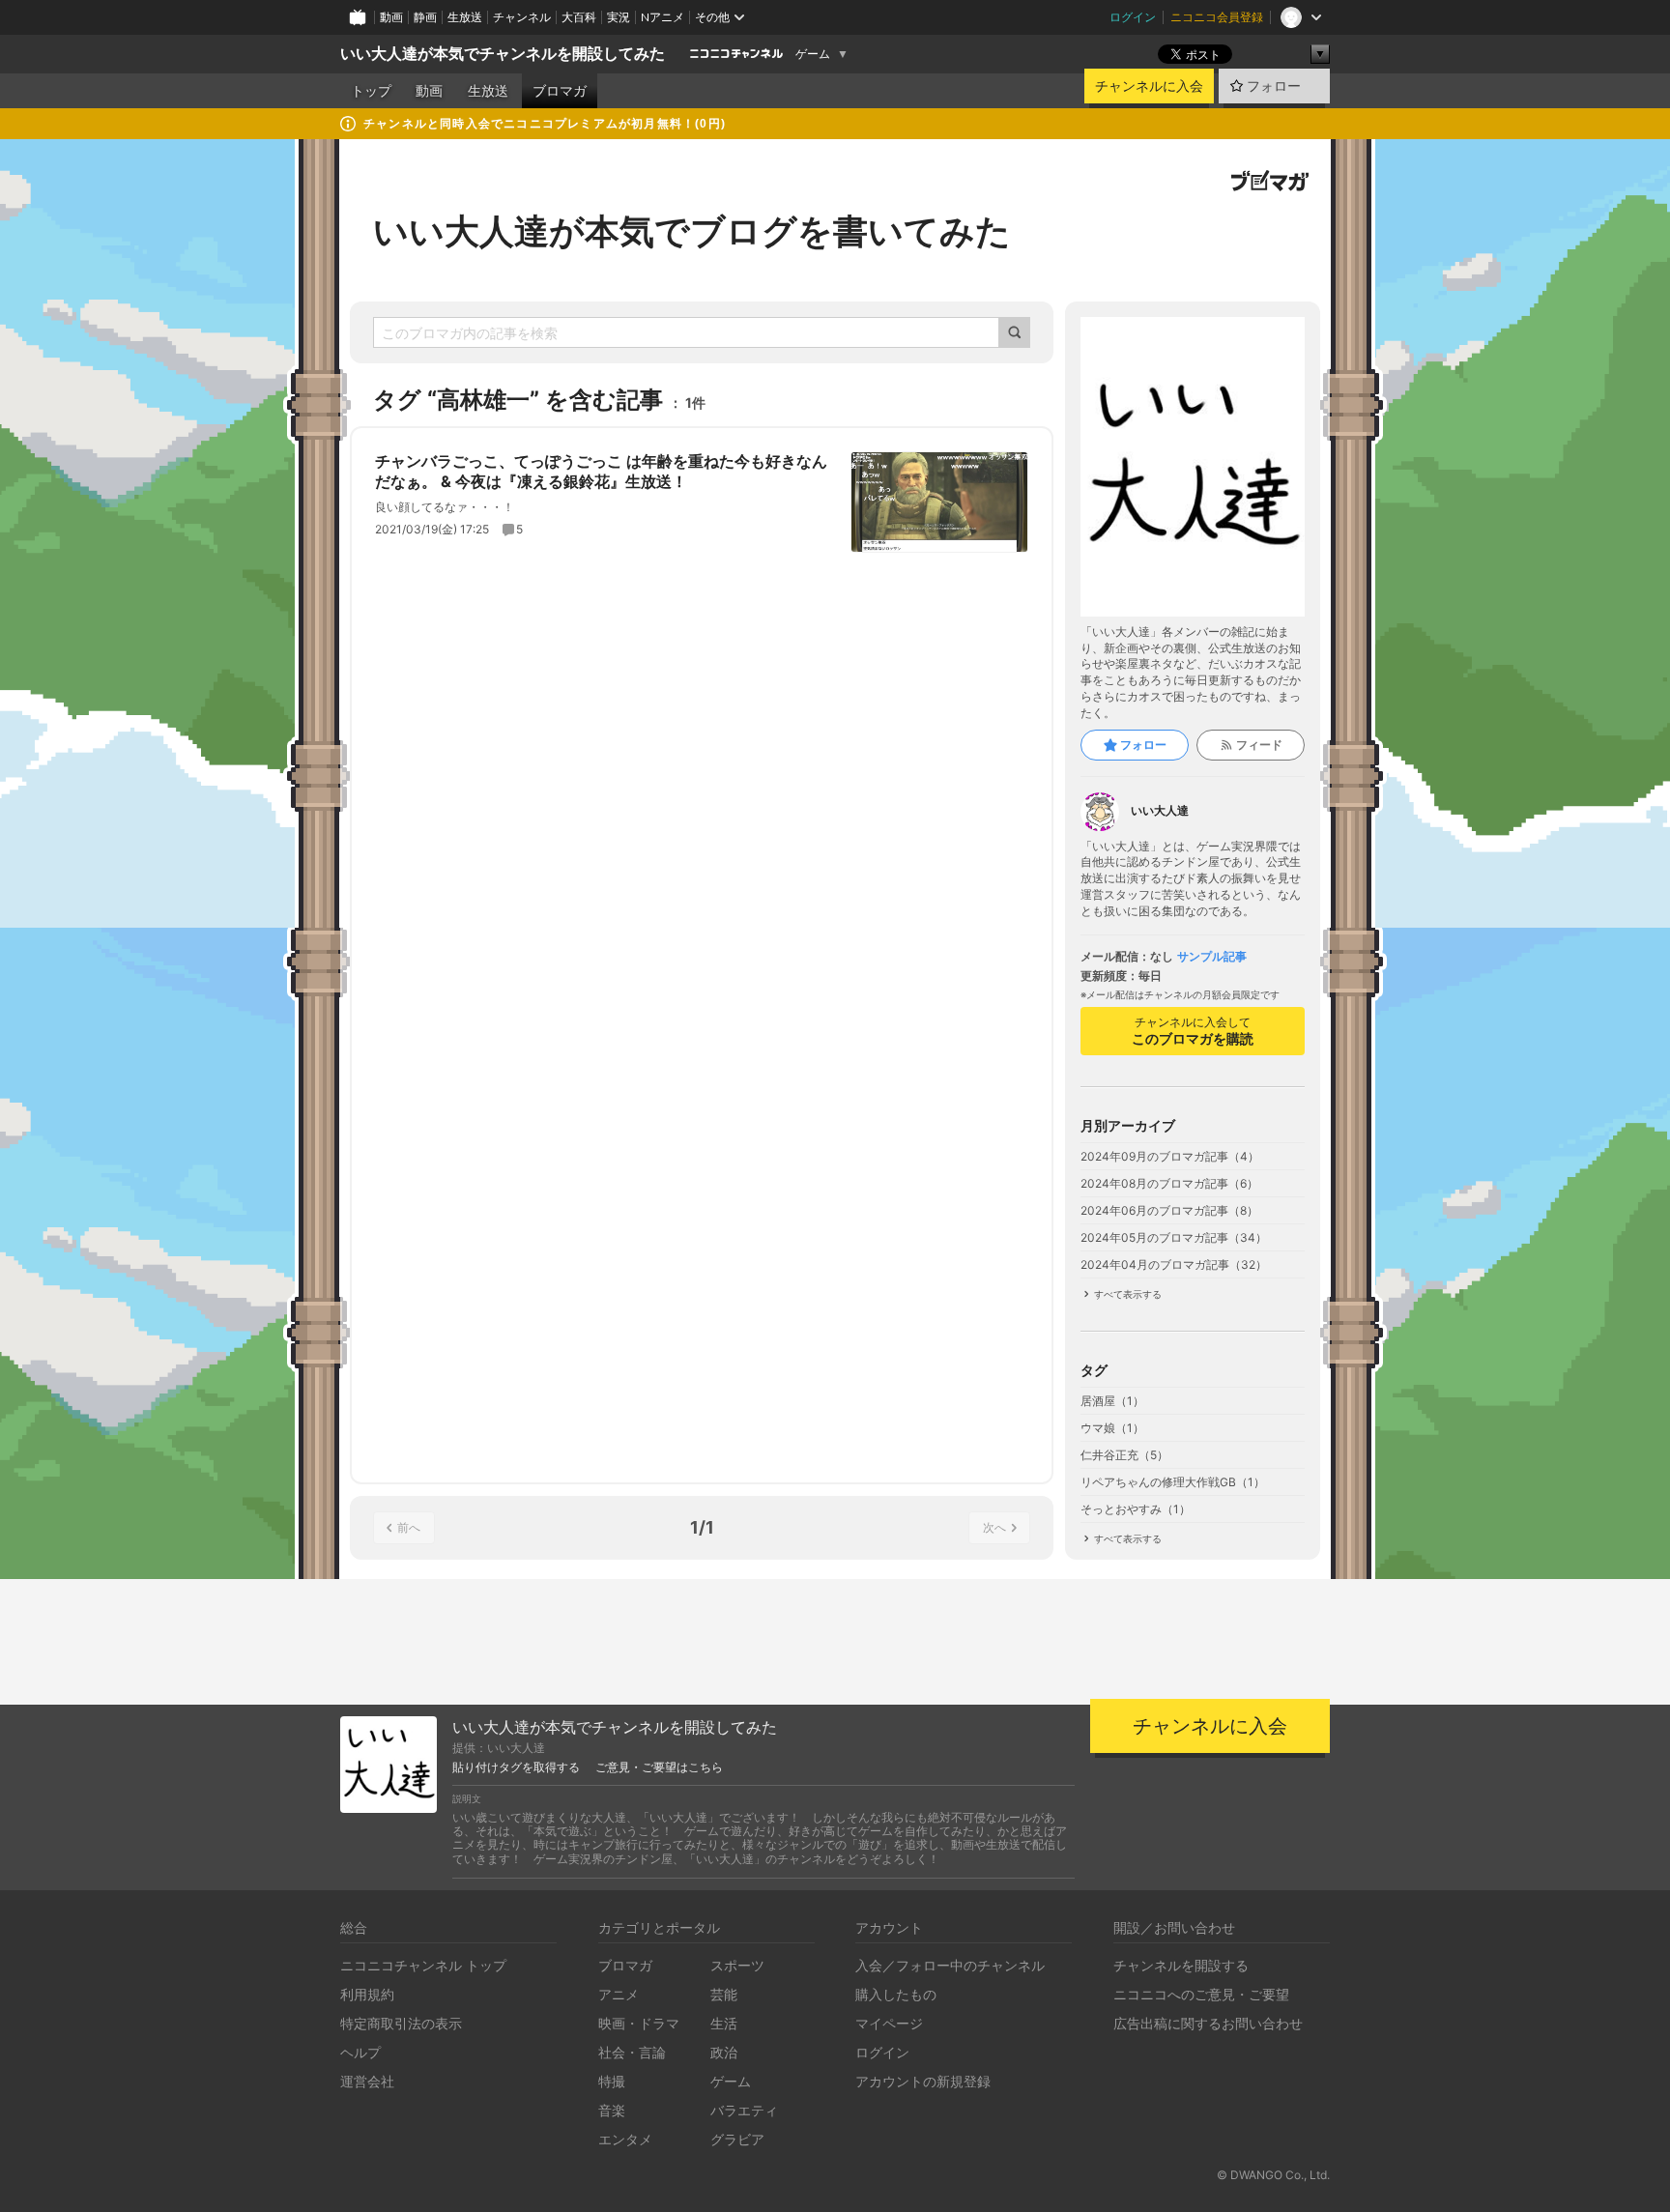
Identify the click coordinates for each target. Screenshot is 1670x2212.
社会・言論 (632, 2052)
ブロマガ (560, 91)
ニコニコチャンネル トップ (423, 1965)
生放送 (465, 17)
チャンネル (522, 17)
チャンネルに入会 (1149, 86)
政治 (724, 2052)
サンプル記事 (1212, 957)
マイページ (889, 2023)
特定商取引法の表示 (401, 2023)
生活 (724, 2023)
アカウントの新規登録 (923, 2081)
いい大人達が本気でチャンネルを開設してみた (503, 54)
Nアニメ (662, 17)
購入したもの (896, 1994)
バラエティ (744, 2110)
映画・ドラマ (639, 2023)
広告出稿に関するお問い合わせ (1208, 2023)
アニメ (619, 1994)
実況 (619, 17)
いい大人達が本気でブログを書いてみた (692, 231)
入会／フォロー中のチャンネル (950, 1965)
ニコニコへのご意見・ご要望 (1201, 1994)
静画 (425, 17)
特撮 (612, 2081)
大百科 (579, 17)
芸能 (724, 1994)
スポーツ (737, 1965)
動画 (391, 17)
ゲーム (813, 54)
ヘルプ (360, 2052)
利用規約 (367, 1994)
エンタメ (625, 2139)
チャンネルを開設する (1181, 1965)
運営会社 (367, 2081)
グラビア (737, 2139)
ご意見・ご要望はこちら (659, 1767)
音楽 (612, 2110)
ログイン (1133, 17)
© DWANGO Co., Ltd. (1273, 2175)
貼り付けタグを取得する (516, 1767)
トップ (371, 91)
